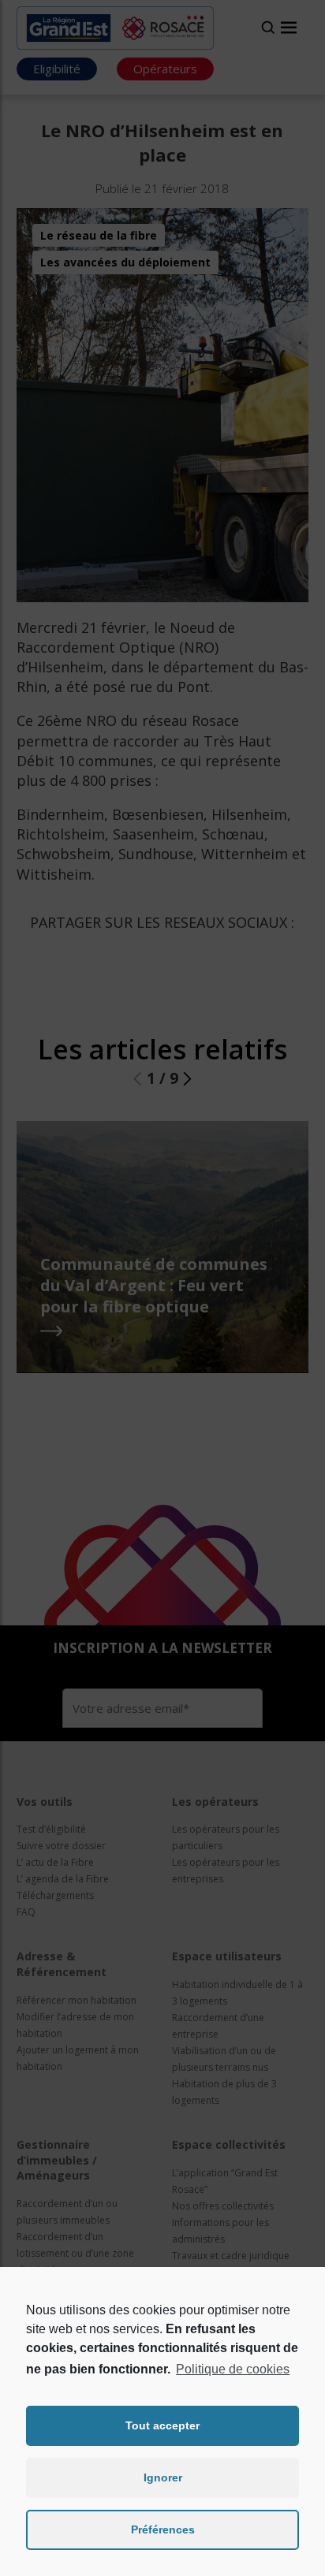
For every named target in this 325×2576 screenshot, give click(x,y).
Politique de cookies (233, 2369)
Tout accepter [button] (162, 2425)
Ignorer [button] (163, 2477)
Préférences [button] (163, 2529)
